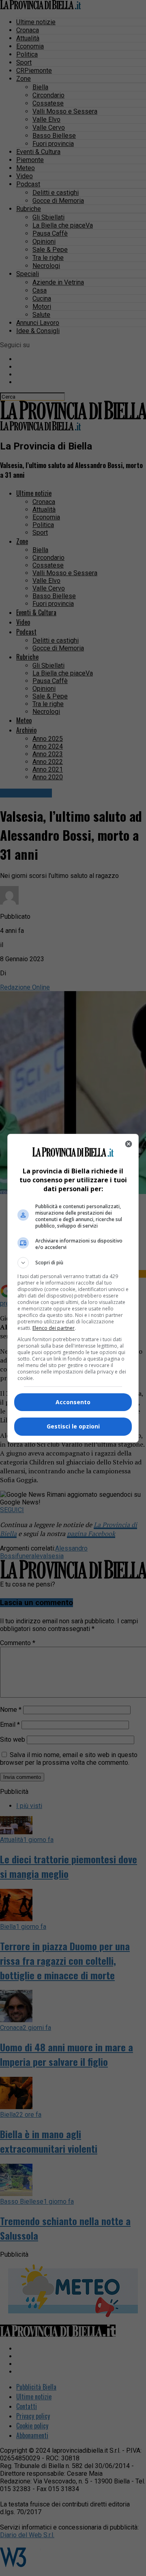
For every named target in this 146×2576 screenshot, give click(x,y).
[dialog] (73, 1288)
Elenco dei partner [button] (54, 1328)
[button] (73, 1263)
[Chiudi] (129, 1144)
